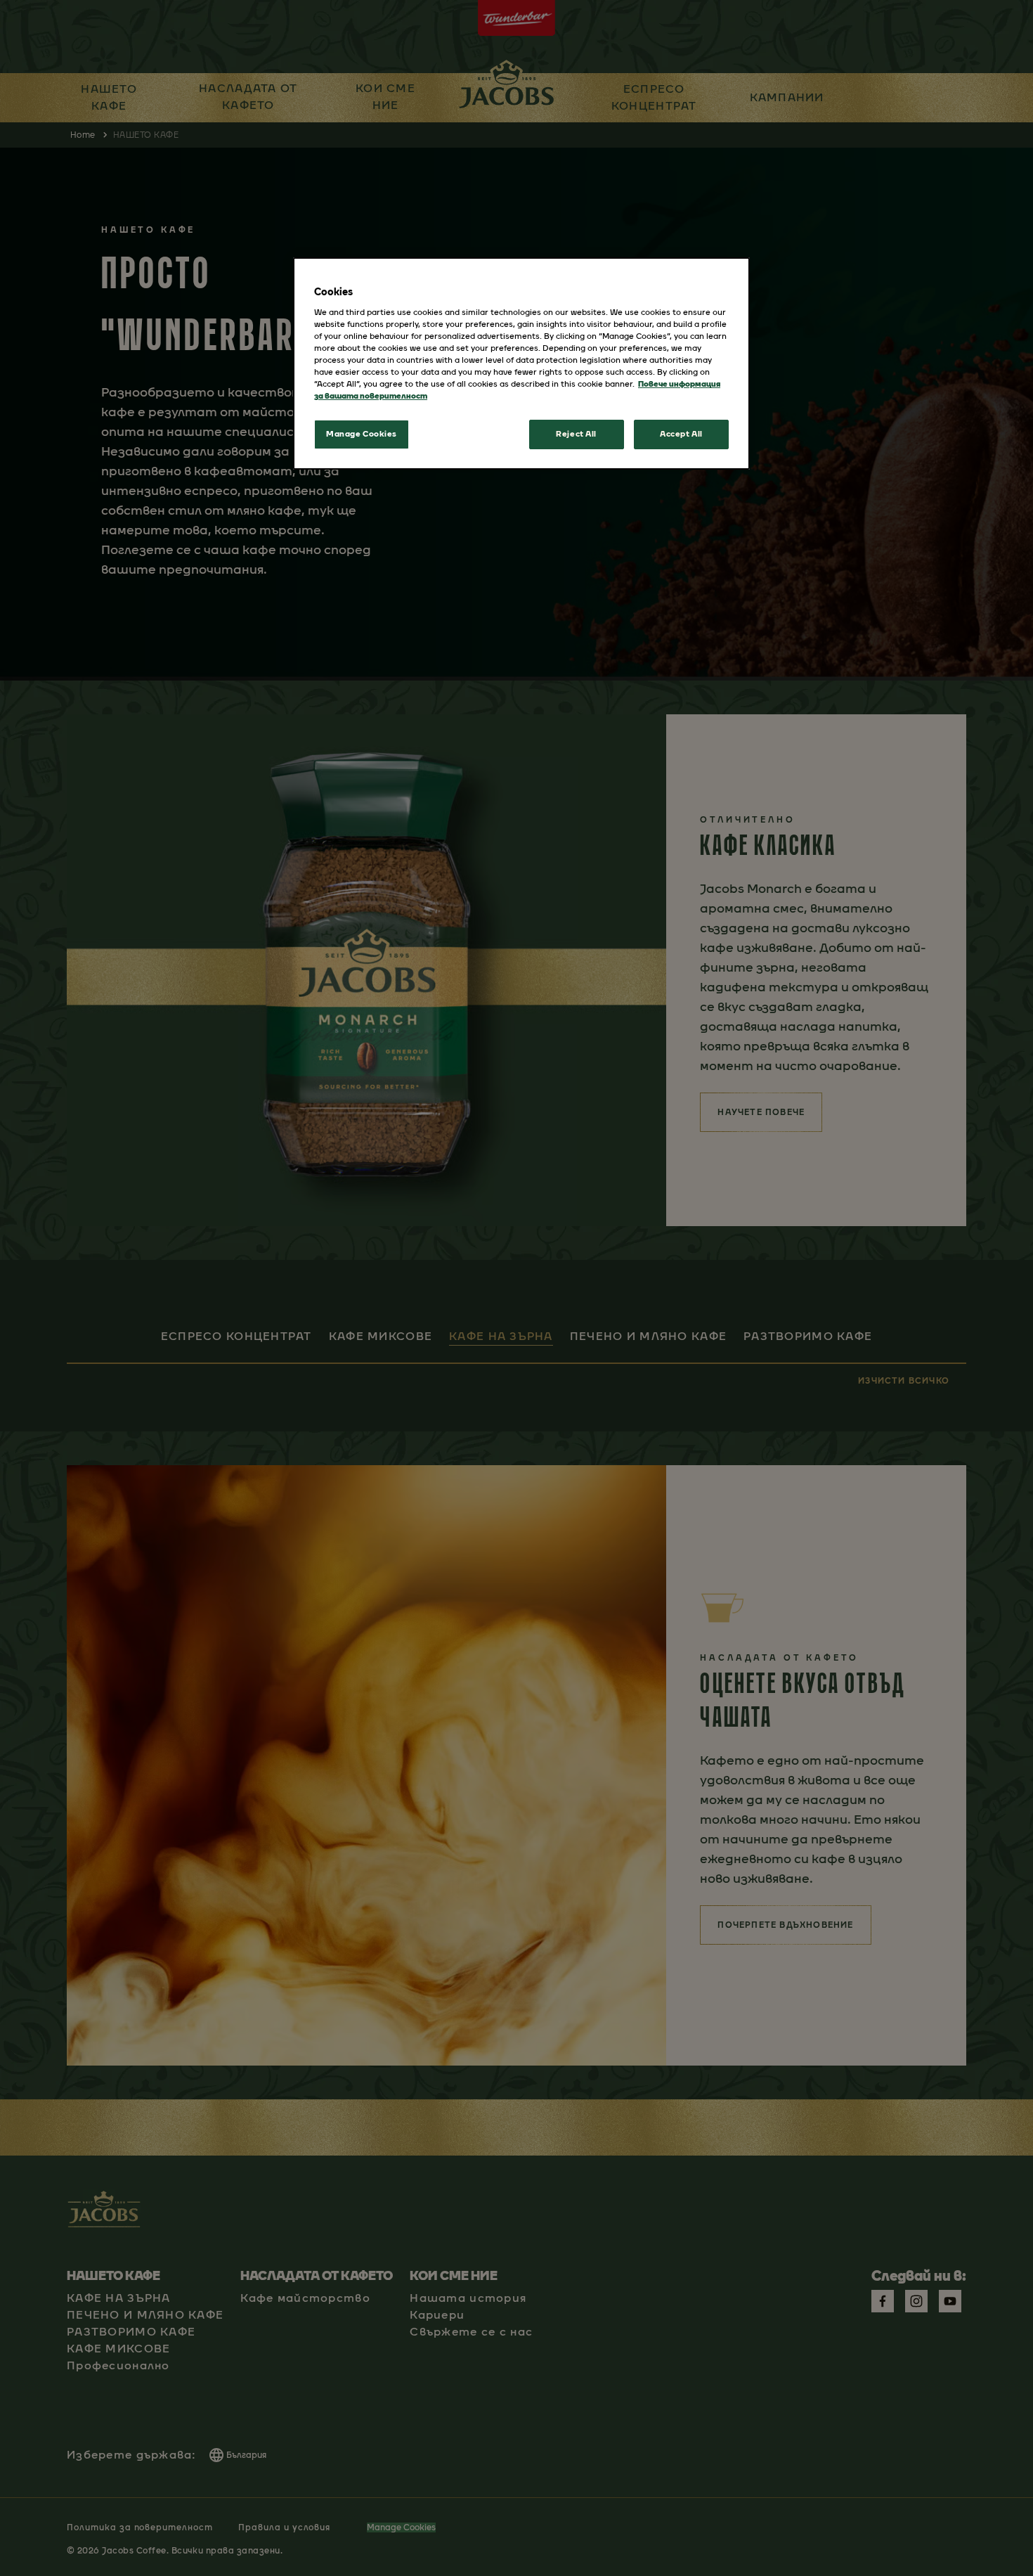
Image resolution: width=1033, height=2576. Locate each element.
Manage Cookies (362, 434)
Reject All (576, 434)
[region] (521, 363)
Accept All (681, 434)
